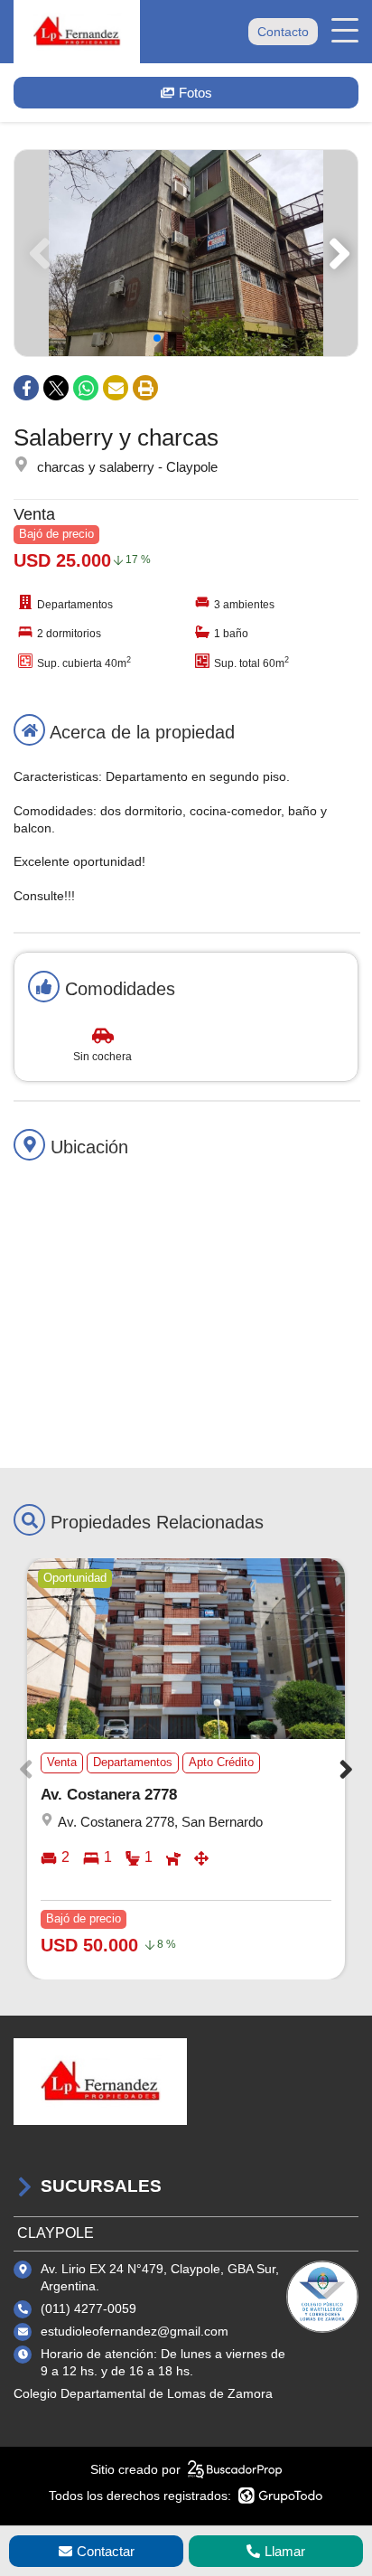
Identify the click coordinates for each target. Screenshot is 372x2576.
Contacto (283, 32)
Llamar (285, 2551)
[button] (336, 253)
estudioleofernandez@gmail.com (135, 2331)
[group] (186, 253)
